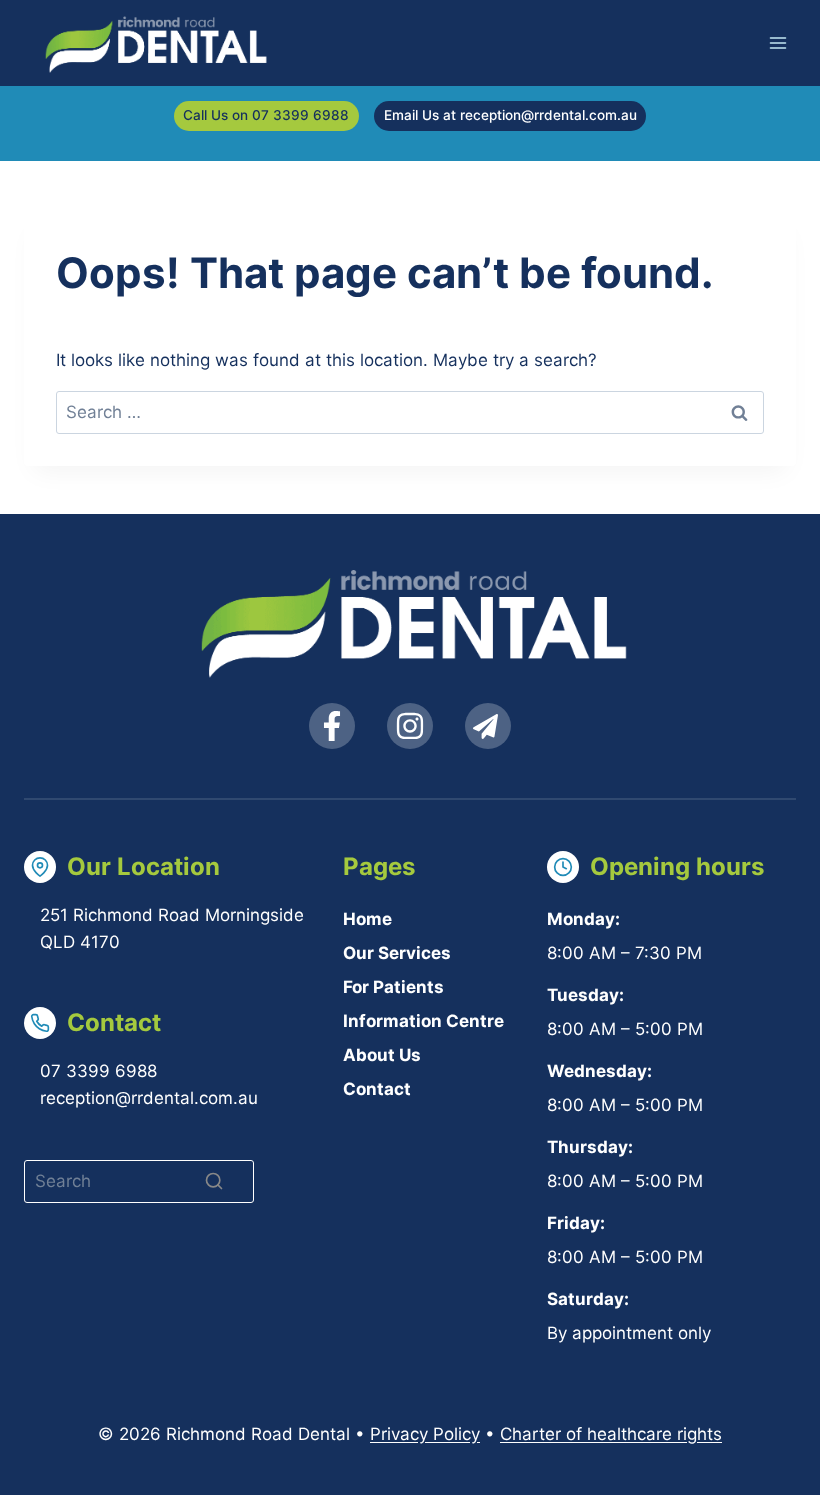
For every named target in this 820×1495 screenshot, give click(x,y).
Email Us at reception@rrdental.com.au (510, 115)
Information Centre (423, 1021)
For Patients (393, 987)
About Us (382, 1055)
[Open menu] (777, 42)
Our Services (397, 953)
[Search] (214, 1181)
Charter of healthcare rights (611, 1434)
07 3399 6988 (98, 1071)
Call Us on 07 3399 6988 (266, 115)
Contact (377, 1089)
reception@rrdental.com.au (149, 1098)
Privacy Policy (425, 1434)
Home (367, 919)
